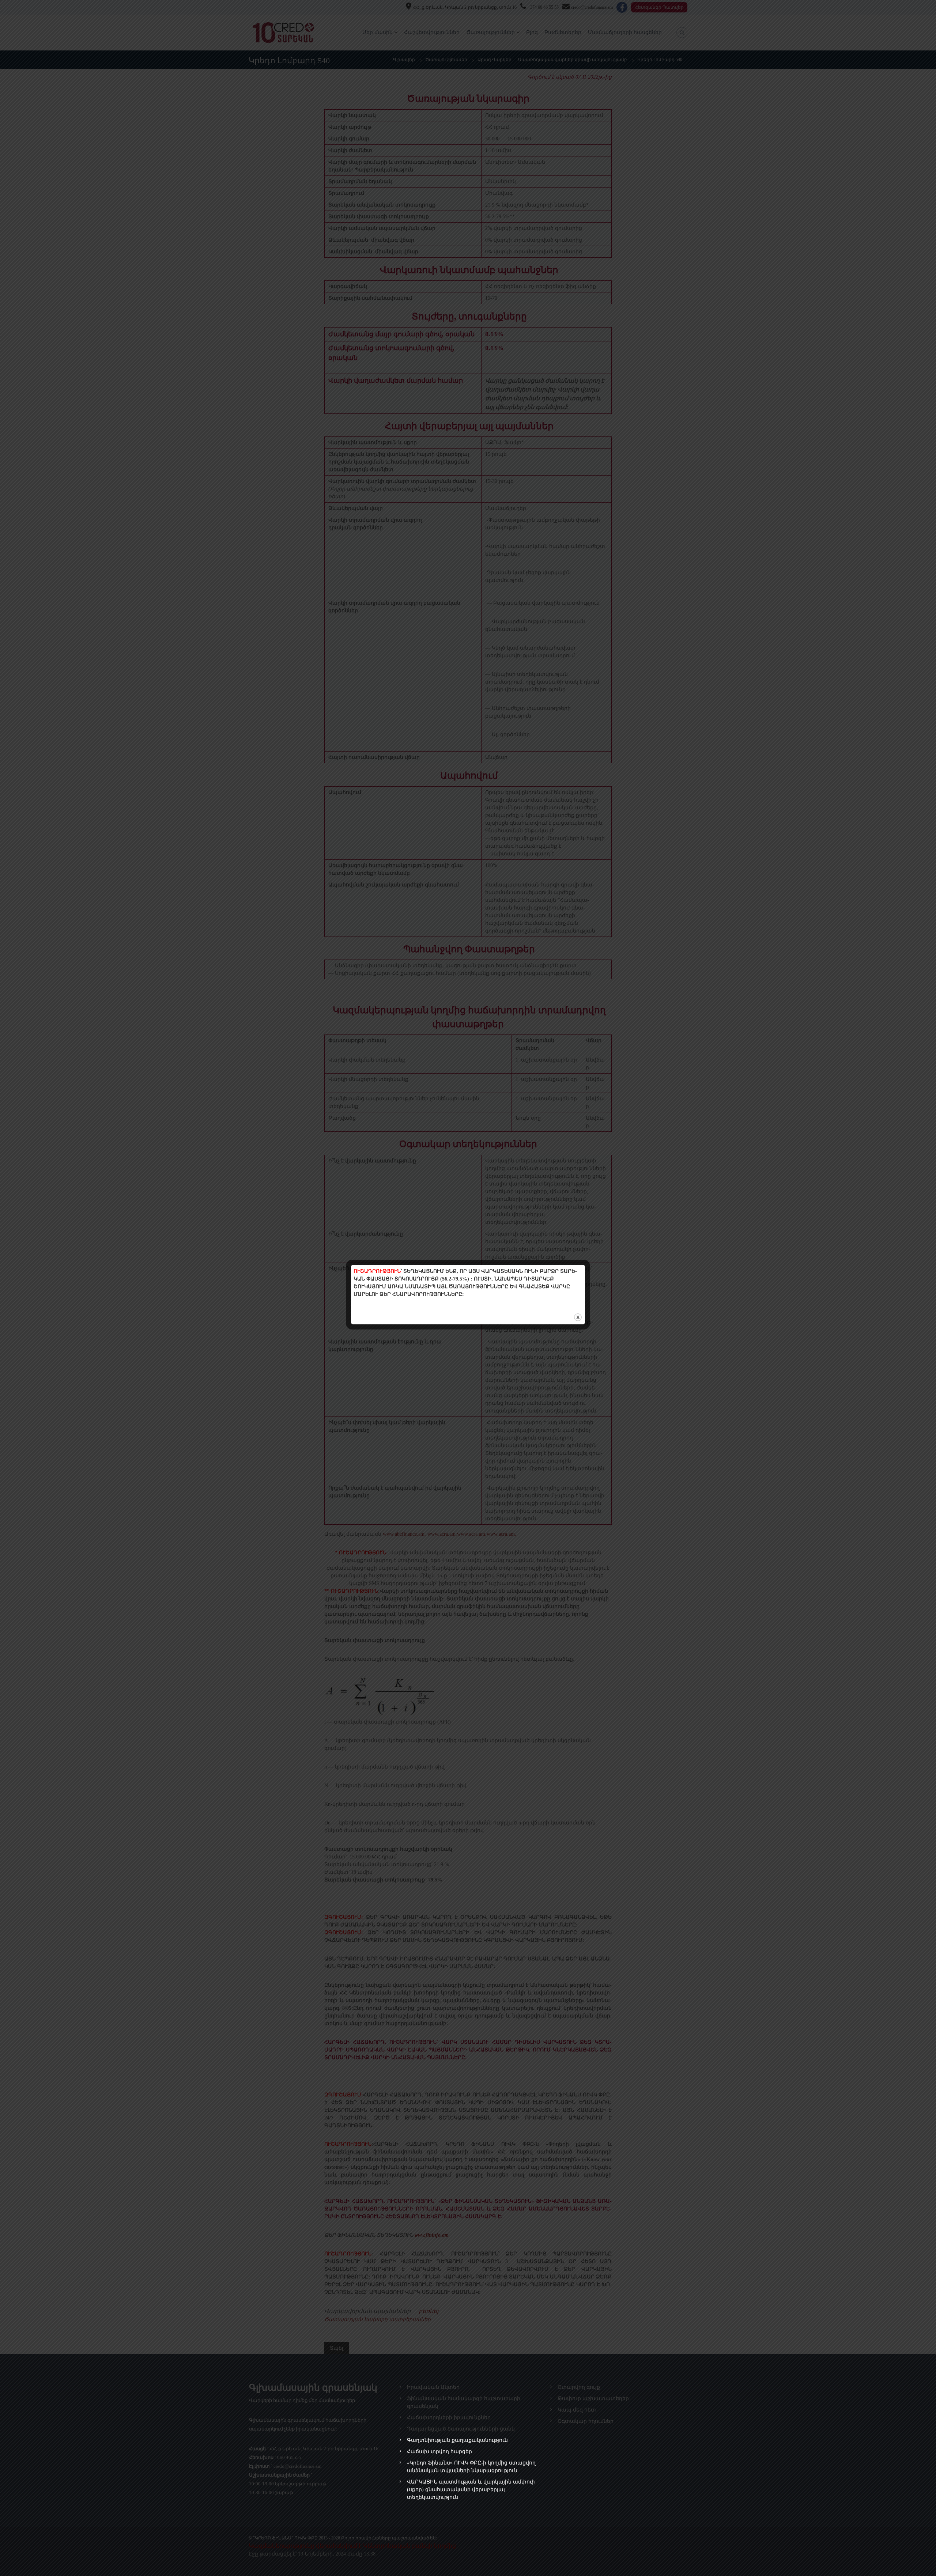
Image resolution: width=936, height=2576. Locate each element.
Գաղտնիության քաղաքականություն (457, 2440)
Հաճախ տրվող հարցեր (439, 2452)
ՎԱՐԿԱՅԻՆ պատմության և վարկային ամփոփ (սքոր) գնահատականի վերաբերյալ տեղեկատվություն (471, 2490)
